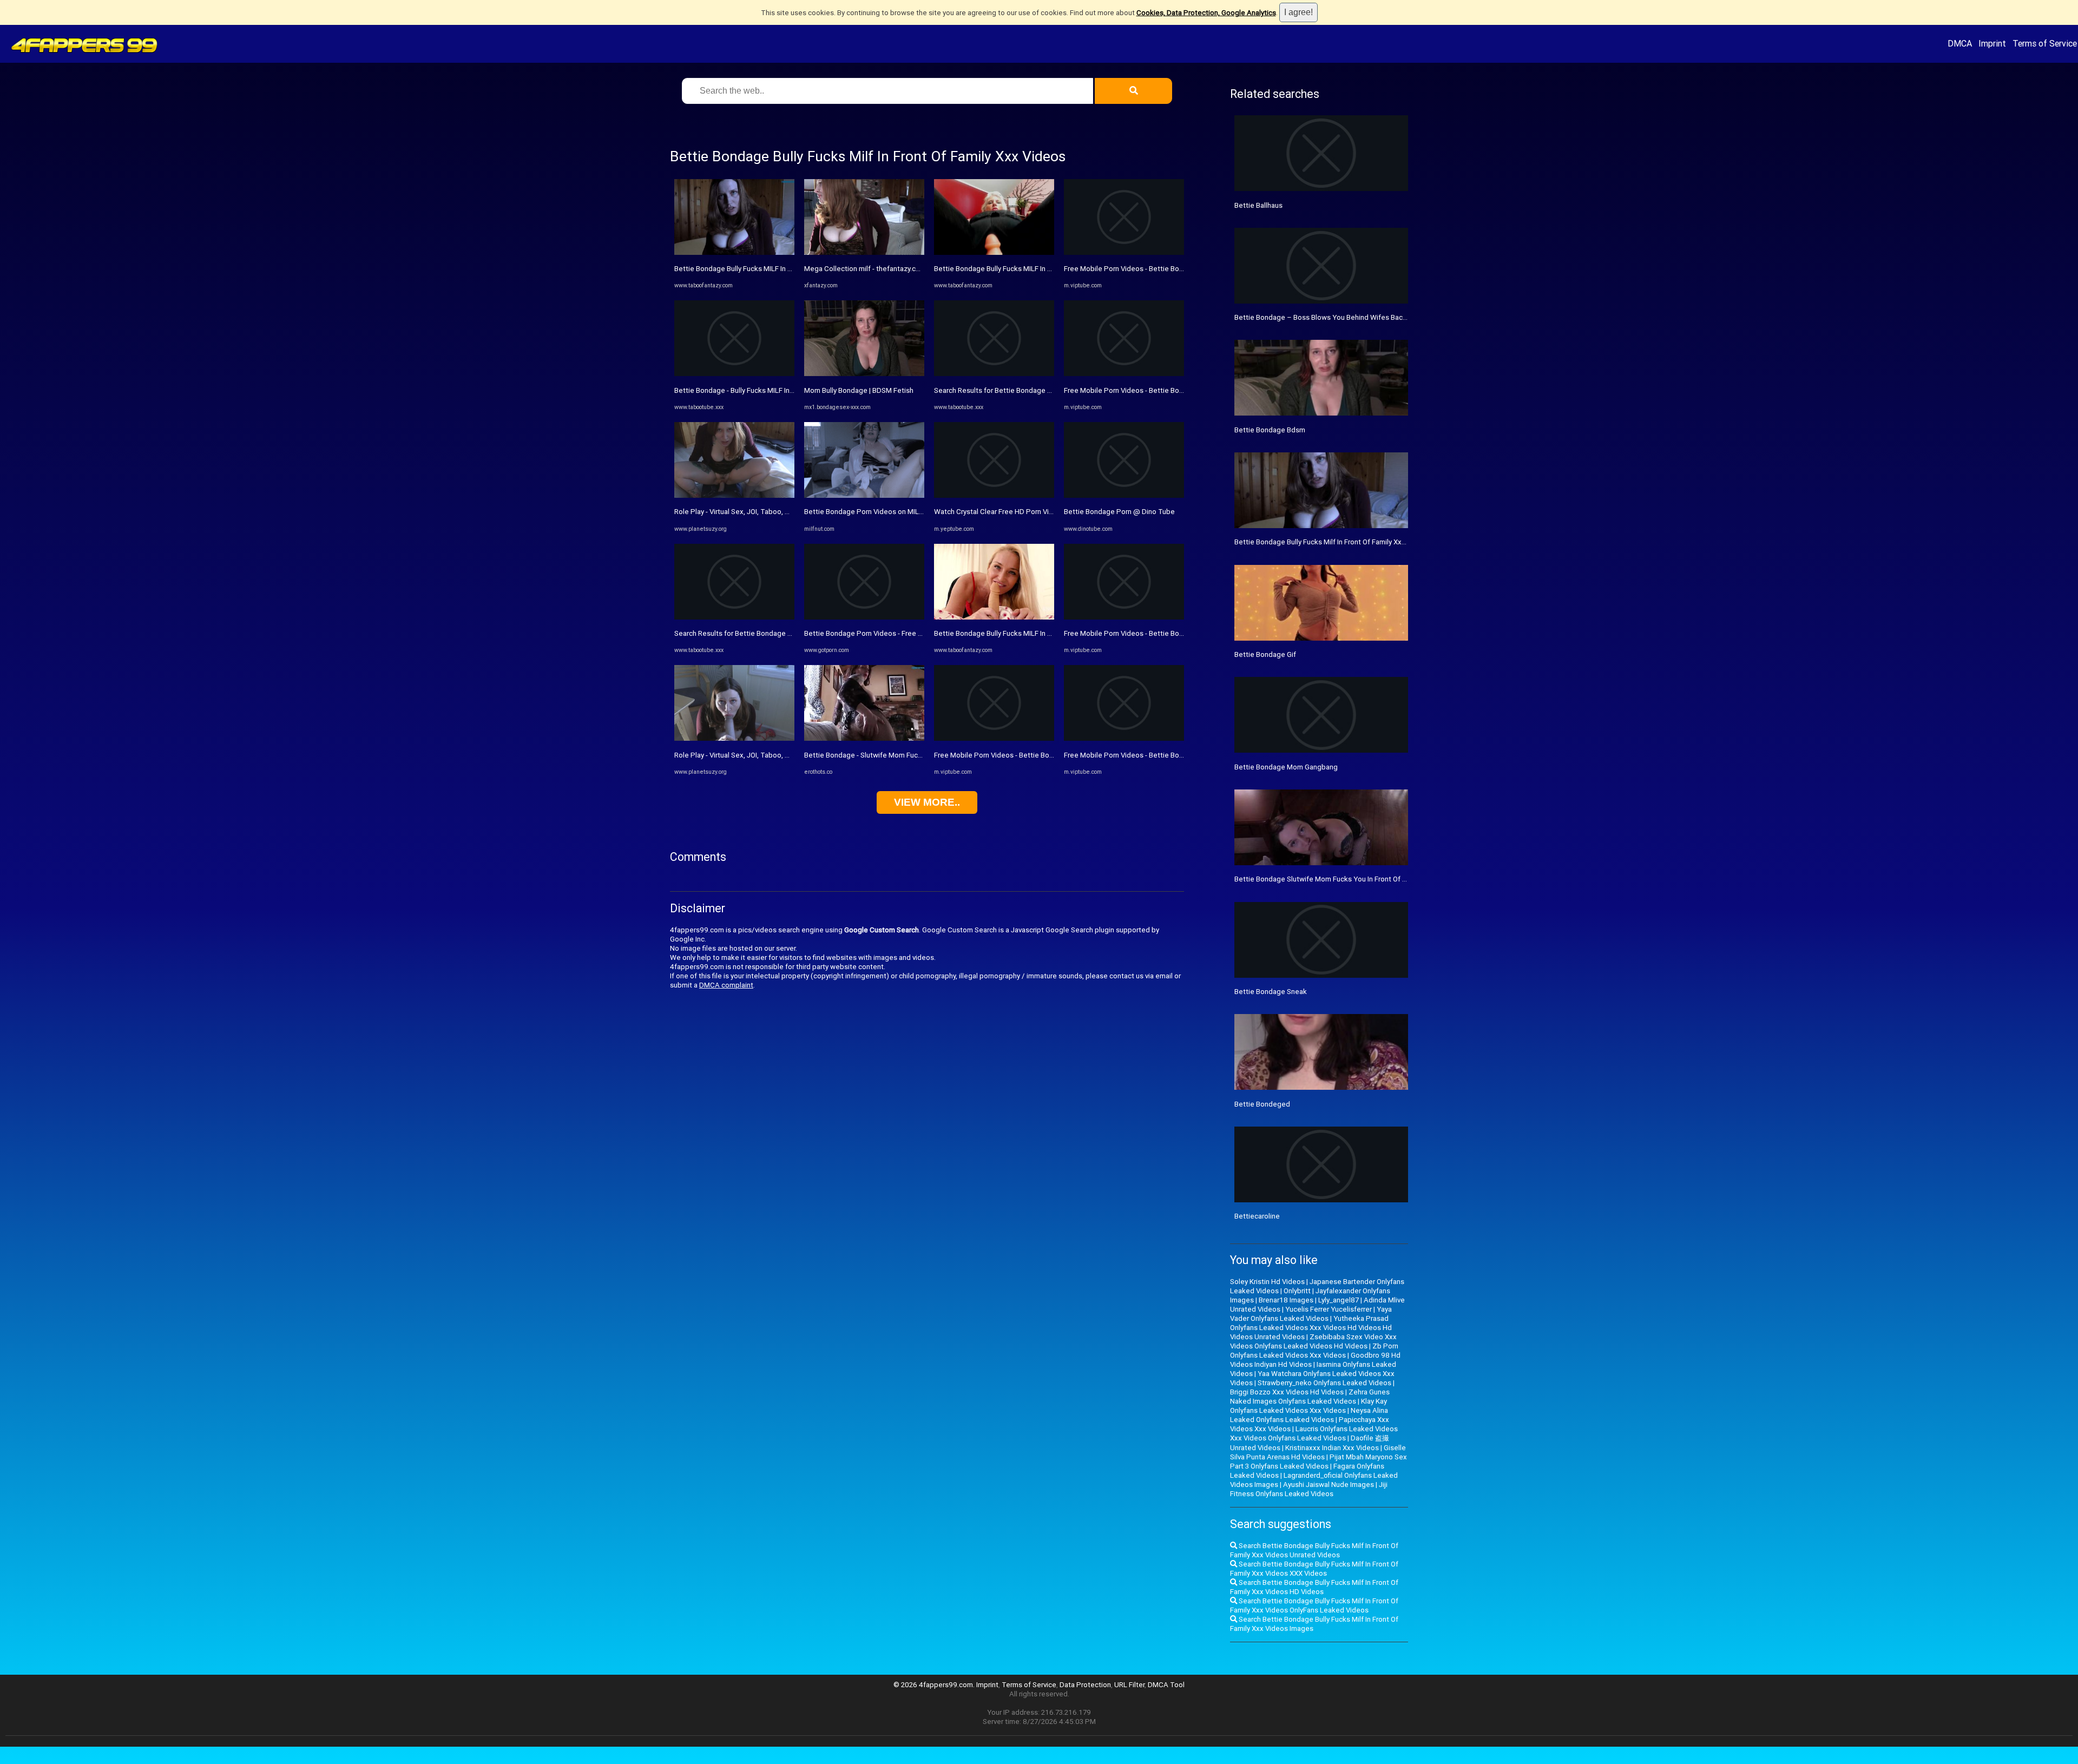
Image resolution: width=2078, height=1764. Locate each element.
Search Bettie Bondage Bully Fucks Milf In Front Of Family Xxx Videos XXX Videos (1314, 1569)
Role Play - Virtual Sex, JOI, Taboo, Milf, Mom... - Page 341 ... (769, 512)
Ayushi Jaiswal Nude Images (1329, 1485)
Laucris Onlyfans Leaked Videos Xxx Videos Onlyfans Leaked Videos (1314, 1433)
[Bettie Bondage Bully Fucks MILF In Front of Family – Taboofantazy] (734, 252)
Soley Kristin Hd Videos (1267, 1282)
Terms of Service (2045, 43)
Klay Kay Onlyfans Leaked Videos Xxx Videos (1308, 1406)
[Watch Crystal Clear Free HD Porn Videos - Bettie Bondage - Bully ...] (994, 495)
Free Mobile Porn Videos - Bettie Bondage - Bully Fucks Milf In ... (1036, 755)
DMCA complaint (726, 985)
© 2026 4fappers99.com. (935, 1685)
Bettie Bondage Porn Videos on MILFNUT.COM (879, 512)
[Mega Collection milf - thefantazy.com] (864, 252)
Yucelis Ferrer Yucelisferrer (1329, 1309)
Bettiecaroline (1257, 1216)
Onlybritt (1297, 1291)
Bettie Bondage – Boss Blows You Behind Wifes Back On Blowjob (1339, 317)
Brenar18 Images (1286, 1300)
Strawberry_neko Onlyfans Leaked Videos (1324, 1383)
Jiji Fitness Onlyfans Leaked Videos (1309, 1489)
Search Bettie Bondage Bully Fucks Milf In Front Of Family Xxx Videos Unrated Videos (1314, 1550)
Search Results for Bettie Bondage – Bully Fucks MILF (760, 633)
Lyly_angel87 (1339, 1300)
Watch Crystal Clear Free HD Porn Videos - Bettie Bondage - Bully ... (1041, 512)
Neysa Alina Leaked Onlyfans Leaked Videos (1309, 1415)
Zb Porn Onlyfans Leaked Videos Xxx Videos (1314, 1351)
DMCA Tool (1166, 1685)
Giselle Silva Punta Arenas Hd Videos (1318, 1452)
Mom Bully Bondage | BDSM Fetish (859, 390)
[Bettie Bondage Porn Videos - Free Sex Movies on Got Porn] (864, 617)
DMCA (1960, 43)
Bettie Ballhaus (1258, 205)
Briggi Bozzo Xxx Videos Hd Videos (1287, 1392)
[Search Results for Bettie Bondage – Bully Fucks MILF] (734, 617)
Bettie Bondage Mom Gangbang (1286, 767)
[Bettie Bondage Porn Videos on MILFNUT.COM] (864, 495)
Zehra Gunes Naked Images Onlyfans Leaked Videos (1310, 1397)
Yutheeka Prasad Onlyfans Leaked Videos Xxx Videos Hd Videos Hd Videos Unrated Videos (1311, 1328)
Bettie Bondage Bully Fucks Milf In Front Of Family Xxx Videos (1332, 542)
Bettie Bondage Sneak (1271, 992)
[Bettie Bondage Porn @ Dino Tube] (1124, 495)
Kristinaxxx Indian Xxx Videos (1332, 1448)
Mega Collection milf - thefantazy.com (865, 269)
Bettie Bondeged (1262, 1104)
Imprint (1992, 43)
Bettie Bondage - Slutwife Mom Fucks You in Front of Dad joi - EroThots (918, 755)
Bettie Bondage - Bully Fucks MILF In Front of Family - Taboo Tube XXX (786, 390)
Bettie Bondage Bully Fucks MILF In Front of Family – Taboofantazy (781, 269)
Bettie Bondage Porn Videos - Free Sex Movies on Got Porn (900, 633)
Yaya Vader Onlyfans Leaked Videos (1311, 1314)
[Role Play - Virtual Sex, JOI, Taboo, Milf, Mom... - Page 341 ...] (734, 495)
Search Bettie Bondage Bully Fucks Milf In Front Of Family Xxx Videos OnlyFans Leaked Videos (1314, 1605)
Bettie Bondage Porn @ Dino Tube (1119, 512)
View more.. (927, 802)
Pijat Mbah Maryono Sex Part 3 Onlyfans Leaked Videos (1319, 1462)
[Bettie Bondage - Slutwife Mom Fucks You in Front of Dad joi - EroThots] (864, 738)
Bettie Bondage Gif (1265, 654)
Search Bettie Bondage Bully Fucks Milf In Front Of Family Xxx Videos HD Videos (1314, 1587)
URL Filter (1129, 1685)
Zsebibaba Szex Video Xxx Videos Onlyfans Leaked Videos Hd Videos (1313, 1341)
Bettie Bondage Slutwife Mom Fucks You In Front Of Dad (1325, 879)
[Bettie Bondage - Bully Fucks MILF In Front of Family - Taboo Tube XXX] (734, 374)
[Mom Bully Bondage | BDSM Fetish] (864, 374)
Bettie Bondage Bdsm (1270, 430)
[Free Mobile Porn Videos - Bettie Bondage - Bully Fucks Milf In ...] (994, 738)
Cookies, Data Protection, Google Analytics (1206, 13)
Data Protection (1085, 1685)
